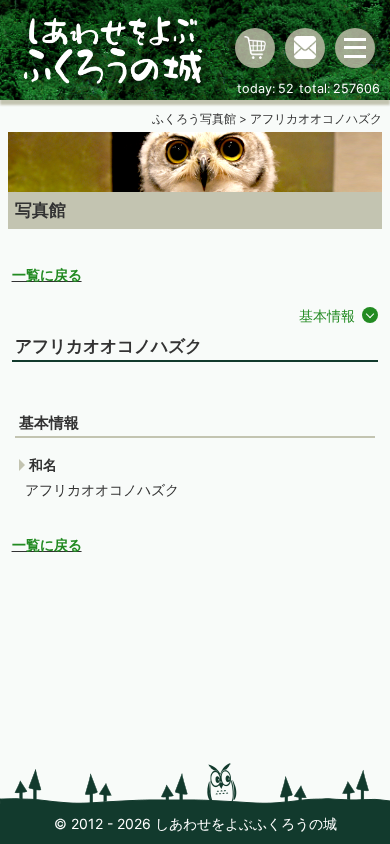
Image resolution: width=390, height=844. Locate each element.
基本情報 (327, 315)
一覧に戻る (47, 274)
